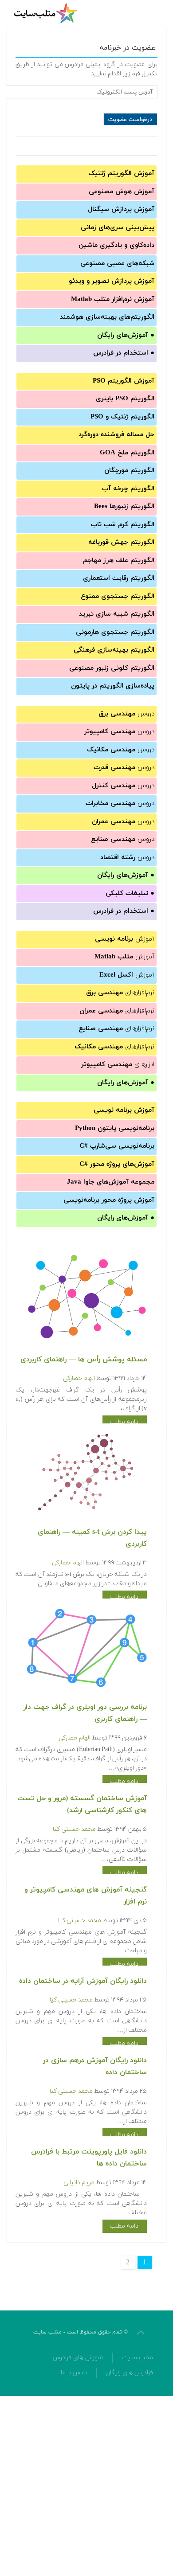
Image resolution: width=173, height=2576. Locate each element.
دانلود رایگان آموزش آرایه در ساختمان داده (83, 1981)
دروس (126, 714)
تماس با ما (74, 2373)
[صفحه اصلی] (47, 13)
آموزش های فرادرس (78, 2358)
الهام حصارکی (79, 1378)
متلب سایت (137, 2358)
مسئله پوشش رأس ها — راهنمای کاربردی (84, 1360)
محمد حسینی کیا (74, 1829)
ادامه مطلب (125, 1422)
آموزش (125, 939)
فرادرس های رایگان (129, 2373)
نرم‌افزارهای (120, 993)
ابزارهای (118, 1065)
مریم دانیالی (79, 2183)
